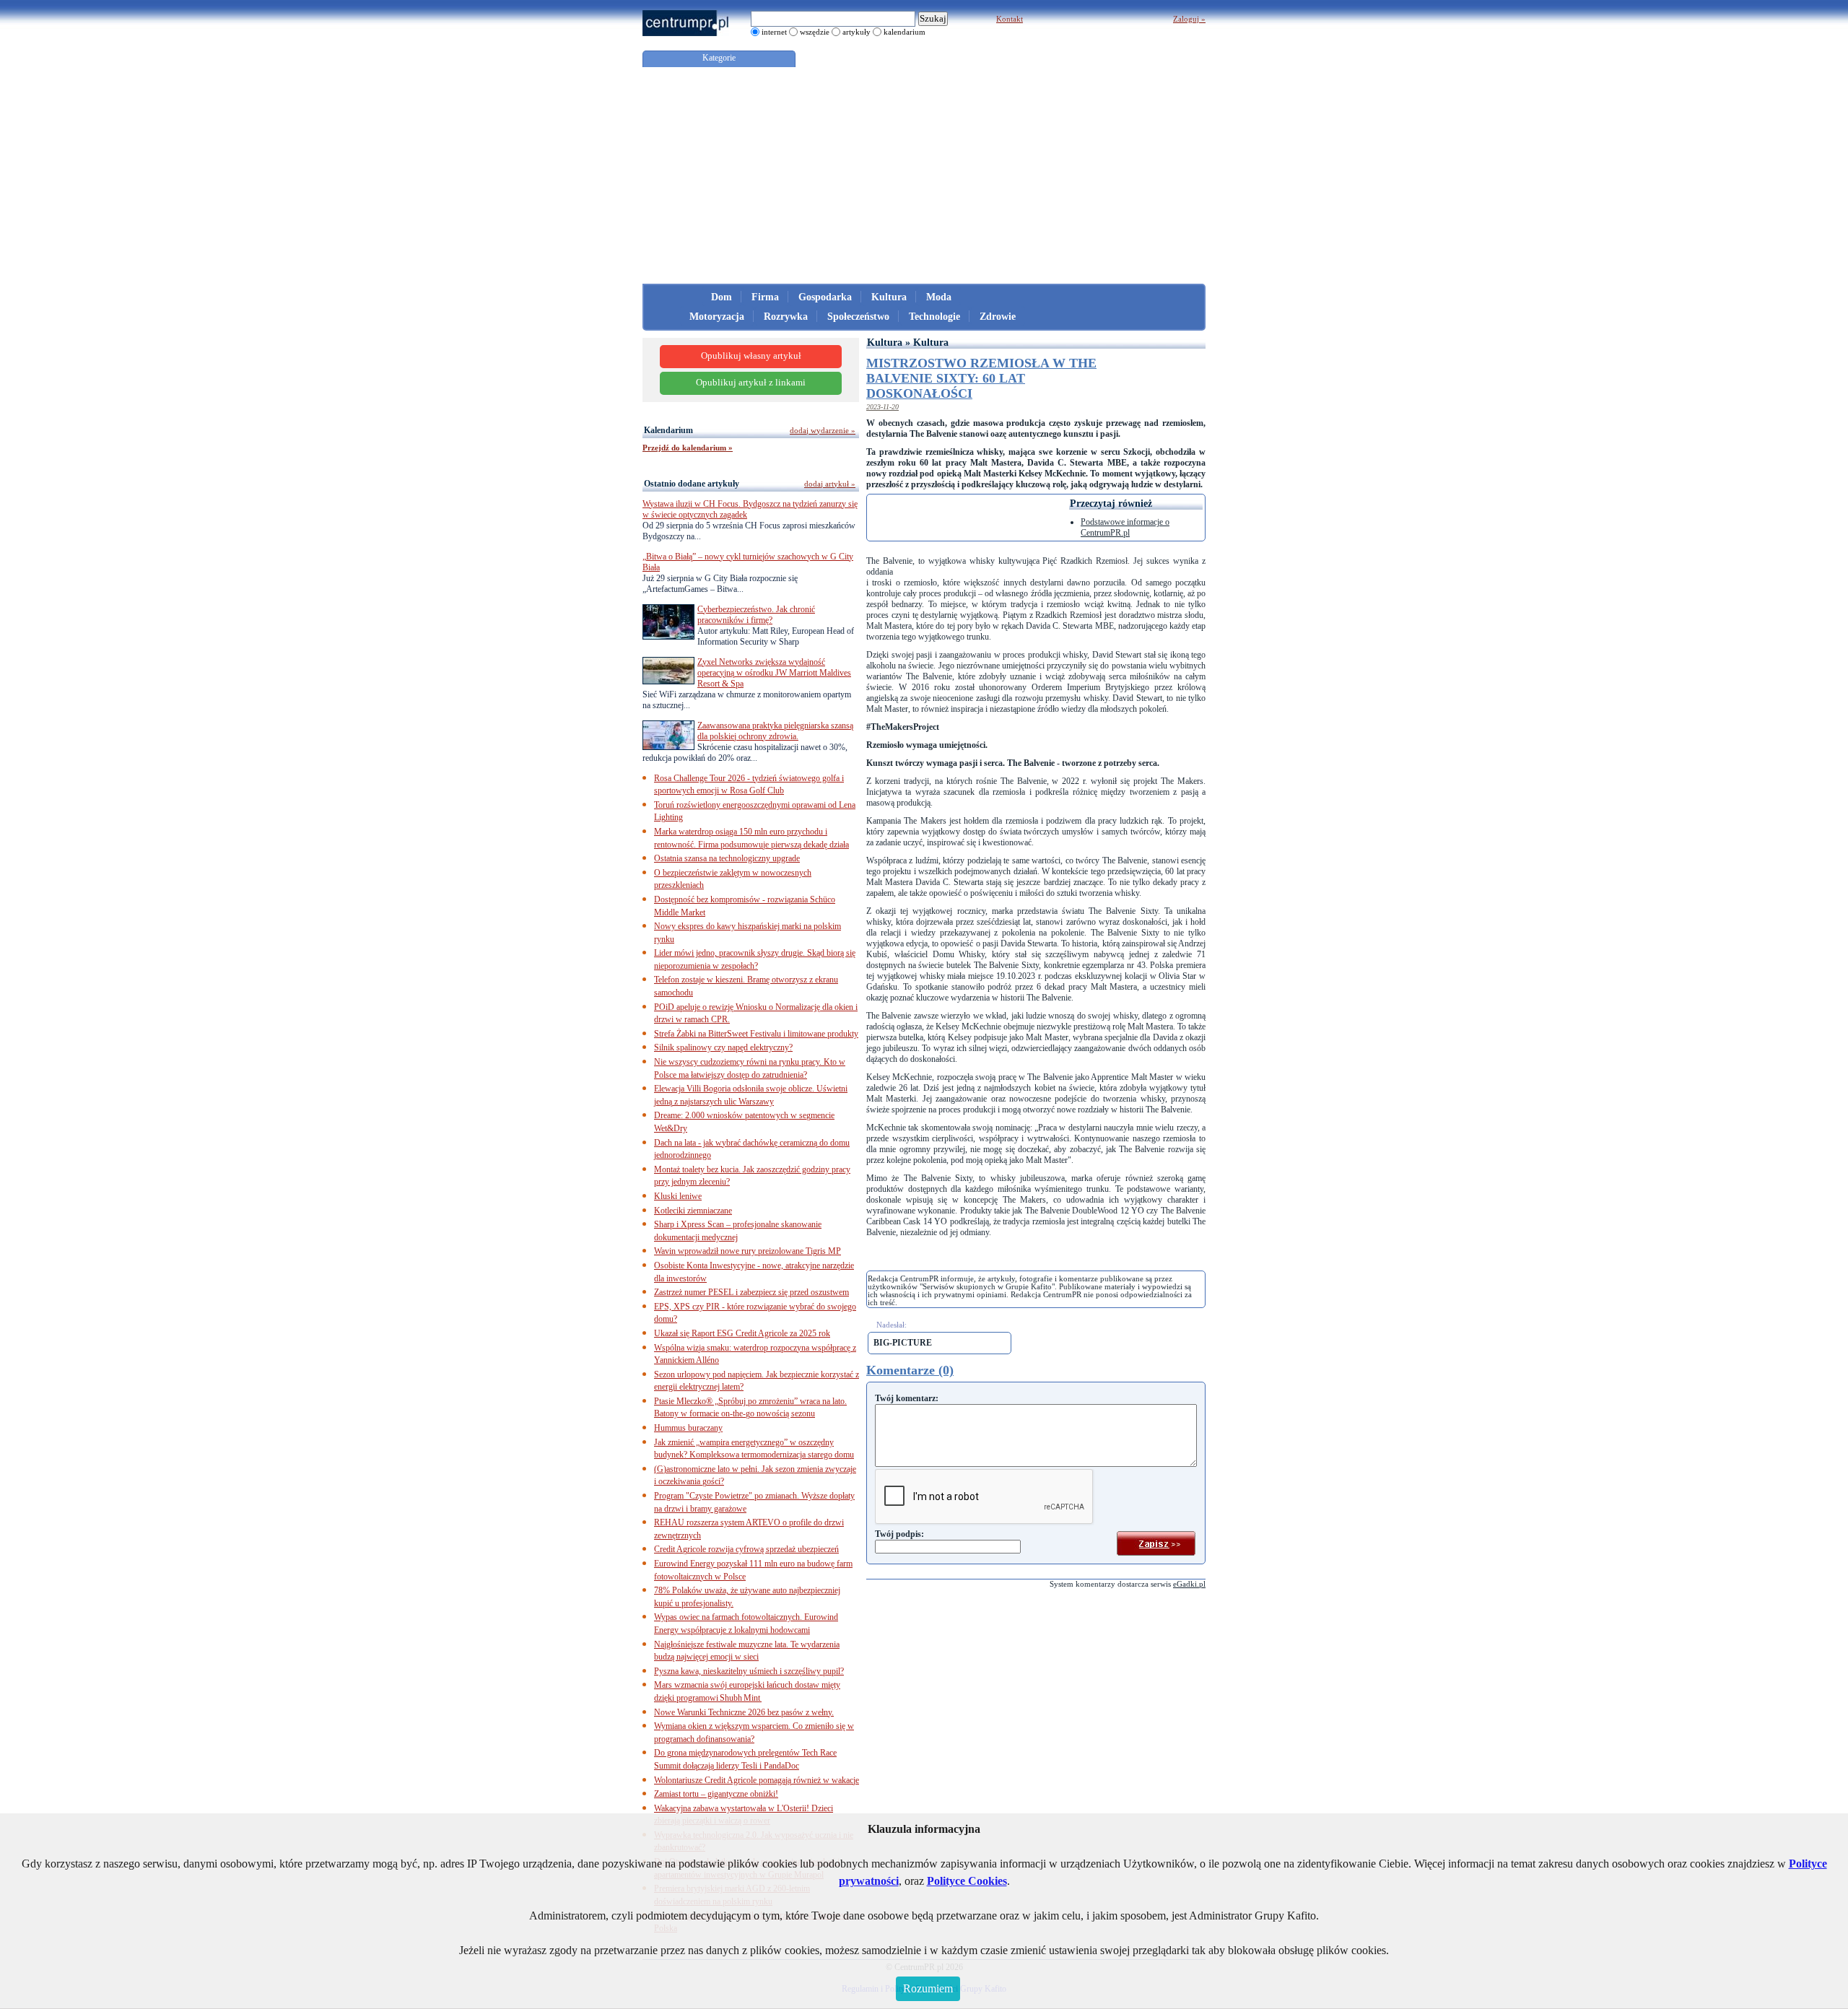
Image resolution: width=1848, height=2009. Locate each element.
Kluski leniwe (678, 1196)
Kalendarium (668, 430)
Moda (939, 297)
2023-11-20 (882, 407)
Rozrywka (786, 317)
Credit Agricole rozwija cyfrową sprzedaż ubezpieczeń (746, 1549)
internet (774, 32)
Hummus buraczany (688, 1428)
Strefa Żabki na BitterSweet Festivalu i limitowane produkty (756, 1034)
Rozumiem (928, 1988)
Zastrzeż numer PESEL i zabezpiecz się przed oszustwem (751, 1292)
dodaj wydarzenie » (823, 430)
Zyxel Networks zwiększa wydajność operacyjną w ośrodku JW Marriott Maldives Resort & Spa (774, 673)
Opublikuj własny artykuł (751, 356)
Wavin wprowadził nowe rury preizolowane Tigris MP (748, 1251)
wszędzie (815, 32)
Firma (765, 297)
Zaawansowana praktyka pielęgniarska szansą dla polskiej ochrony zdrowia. (775, 731)
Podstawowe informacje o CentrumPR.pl (1125, 527)
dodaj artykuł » (830, 484)
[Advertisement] (924, 175)
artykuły (857, 32)
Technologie (934, 317)
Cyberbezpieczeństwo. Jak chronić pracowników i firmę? (756, 615)
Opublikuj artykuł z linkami (751, 383)
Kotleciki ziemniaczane (693, 1211)
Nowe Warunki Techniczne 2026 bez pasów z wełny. (744, 1712)
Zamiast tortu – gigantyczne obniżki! (716, 1794)
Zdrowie (998, 317)
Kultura (889, 297)
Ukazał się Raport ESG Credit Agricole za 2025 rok (742, 1333)
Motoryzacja (717, 317)
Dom (722, 297)
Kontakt (1010, 19)
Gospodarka (825, 297)
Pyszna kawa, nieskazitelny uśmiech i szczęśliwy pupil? (749, 1671)
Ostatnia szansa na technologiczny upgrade (727, 858)
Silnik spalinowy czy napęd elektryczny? (723, 1047)
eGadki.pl (1189, 1584)
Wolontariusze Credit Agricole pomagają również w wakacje (757, 1780)
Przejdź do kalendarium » (688, 448)
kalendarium (905, 32)
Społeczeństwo (858, 317)
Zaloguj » (1189, 19)
